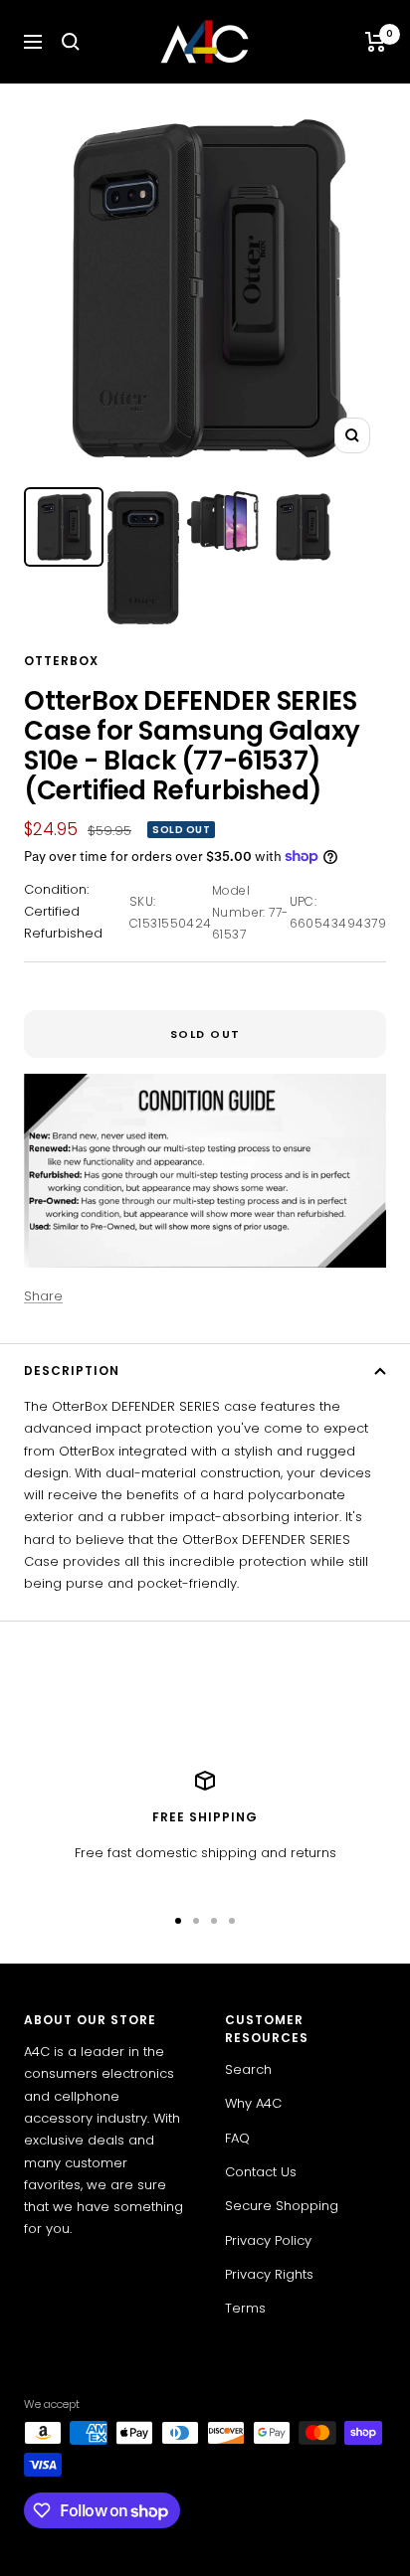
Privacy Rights (269, 2274)
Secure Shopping (282, 2206)
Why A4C (253, 2103)
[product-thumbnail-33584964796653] (143, 558)
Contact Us (261, 2172)
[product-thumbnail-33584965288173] (303, 527)
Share (43, 1296)
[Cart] (376, 42)
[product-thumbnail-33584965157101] (223, 521)
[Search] (71, 42)
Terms (245, 2308)
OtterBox (61, 661)
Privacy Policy (268, 2240)
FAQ (237, 2138)
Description (72, 1371)
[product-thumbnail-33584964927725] (64, 527)
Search (248, 2069)
